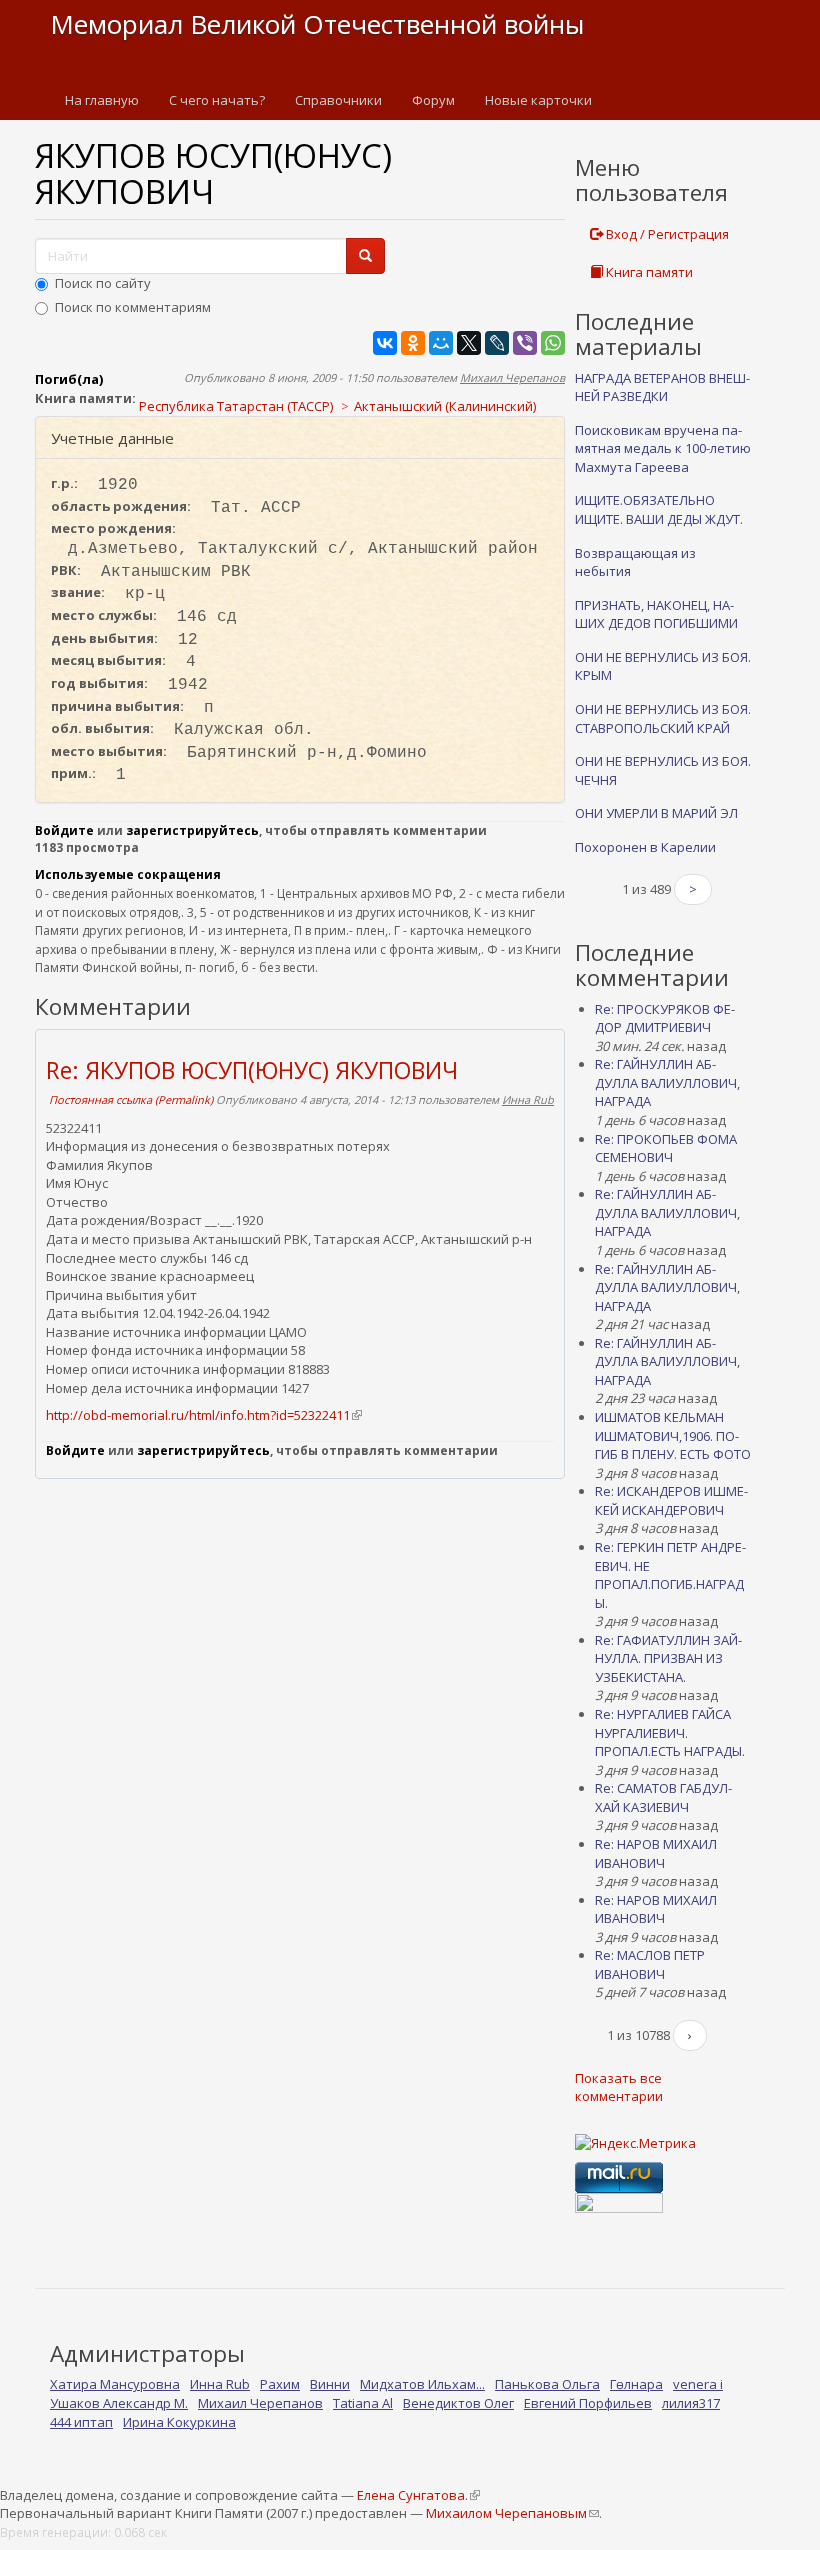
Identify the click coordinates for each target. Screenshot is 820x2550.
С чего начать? (217, 100)
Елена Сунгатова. (418, 2495)
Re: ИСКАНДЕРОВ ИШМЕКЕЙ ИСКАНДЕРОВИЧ (671, 1500)
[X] (469, 343)
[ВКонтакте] (385, 343)
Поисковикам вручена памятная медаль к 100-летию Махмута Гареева (663, 448)
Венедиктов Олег (458, 2403)
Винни (330, 2384)
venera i (698, 2384)
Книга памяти (648, 272)
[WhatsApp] (553, 343)
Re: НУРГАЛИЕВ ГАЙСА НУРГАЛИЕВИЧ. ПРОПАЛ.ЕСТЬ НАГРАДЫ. (670, 1732)
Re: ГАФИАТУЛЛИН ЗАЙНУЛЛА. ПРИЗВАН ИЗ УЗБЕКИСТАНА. (668, 1658)
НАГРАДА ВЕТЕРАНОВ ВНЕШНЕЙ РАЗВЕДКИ (662, 387)
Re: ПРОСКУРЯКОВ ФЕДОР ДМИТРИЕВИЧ (665, 1018)
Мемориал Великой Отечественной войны (317, 24)
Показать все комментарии (619, 2087)
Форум (433, 100)
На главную (102, 100)
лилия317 (691, 2403)
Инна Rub (528, 1099)
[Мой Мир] (441, 343)
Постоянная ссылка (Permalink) (131, 1099)
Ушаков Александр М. (119, 2403)
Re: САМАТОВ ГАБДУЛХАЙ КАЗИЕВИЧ (663, 1797)
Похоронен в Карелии (645, 847)
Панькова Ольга (547, 2384)
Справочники (338, 100)
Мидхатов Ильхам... (422, 2384)
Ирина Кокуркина (179, 2422)
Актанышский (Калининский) (445, 406)
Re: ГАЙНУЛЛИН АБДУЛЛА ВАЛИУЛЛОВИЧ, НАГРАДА (667, 1082)
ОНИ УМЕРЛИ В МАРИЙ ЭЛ (656, 813)
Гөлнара (636, 2384)
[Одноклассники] (413, 343)
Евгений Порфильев (588, 2403)
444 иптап (81, 2422)
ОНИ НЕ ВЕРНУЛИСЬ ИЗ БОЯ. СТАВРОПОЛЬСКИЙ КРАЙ (663, 718)
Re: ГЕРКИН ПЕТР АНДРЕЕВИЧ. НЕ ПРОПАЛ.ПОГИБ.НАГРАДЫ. (670, 1575)
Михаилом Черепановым (512, 2513)
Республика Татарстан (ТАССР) (236, 406)
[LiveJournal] (497, 343)
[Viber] (525, 343)
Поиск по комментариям (133, 307)
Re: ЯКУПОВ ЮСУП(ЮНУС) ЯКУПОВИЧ (252, 1070)
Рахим (280, 2384)
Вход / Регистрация (666, 234)
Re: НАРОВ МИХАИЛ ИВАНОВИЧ (656, 1853)
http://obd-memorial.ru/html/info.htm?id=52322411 (203, 1415)
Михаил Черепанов (512, 377)
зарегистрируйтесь (192, 830)
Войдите (64, 830)
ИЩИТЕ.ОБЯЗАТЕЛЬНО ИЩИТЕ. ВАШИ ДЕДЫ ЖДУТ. (659, 509)
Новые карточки (538, 100)
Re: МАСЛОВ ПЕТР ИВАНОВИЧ (650, 1964)
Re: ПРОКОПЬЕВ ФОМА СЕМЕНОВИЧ (666, 1148)
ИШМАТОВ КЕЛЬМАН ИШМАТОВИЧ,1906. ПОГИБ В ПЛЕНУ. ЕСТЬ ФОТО (673, 1435)
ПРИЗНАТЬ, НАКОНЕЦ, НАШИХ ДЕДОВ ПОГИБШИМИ (656, 614)
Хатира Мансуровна (115, 2384)
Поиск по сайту (103, 283)
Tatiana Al (363, 2403)
